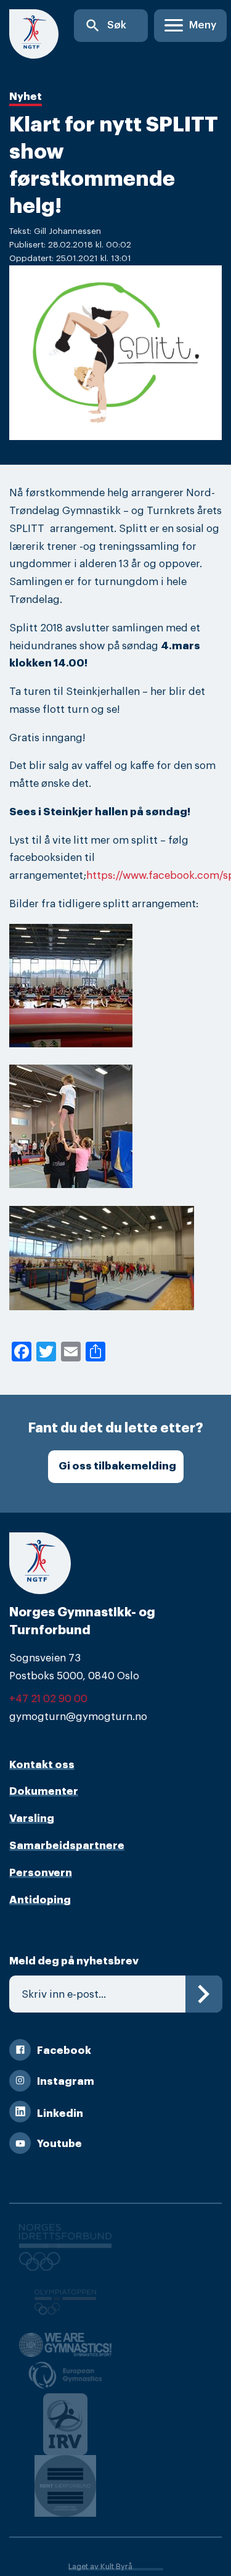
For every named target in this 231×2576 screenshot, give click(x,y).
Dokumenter (44, 1791)
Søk (105, 26)
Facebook (64, 2050)
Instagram (66, 2081)
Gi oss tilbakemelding (117, 1466)
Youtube (59, 2144)
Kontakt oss (42, 1765)
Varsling (32, 1818)
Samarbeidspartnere (67, 1846)
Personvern (41, 1873)
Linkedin (60, 2113)
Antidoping (40, 1900)
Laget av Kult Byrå (100, 2567)
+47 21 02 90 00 (48, 1699)
